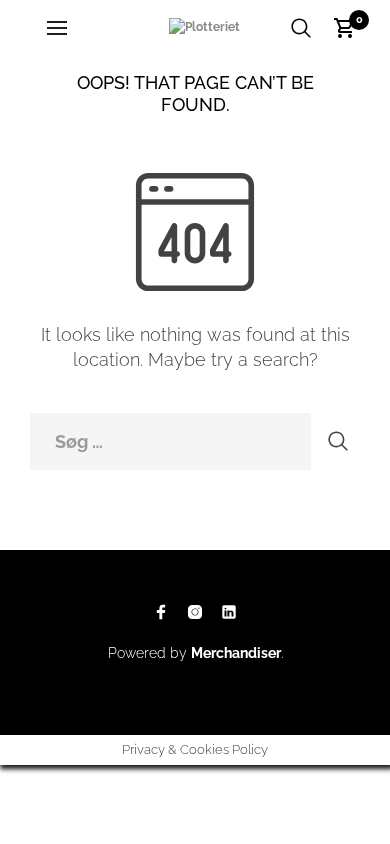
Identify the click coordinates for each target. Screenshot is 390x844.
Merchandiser (236, 653)
